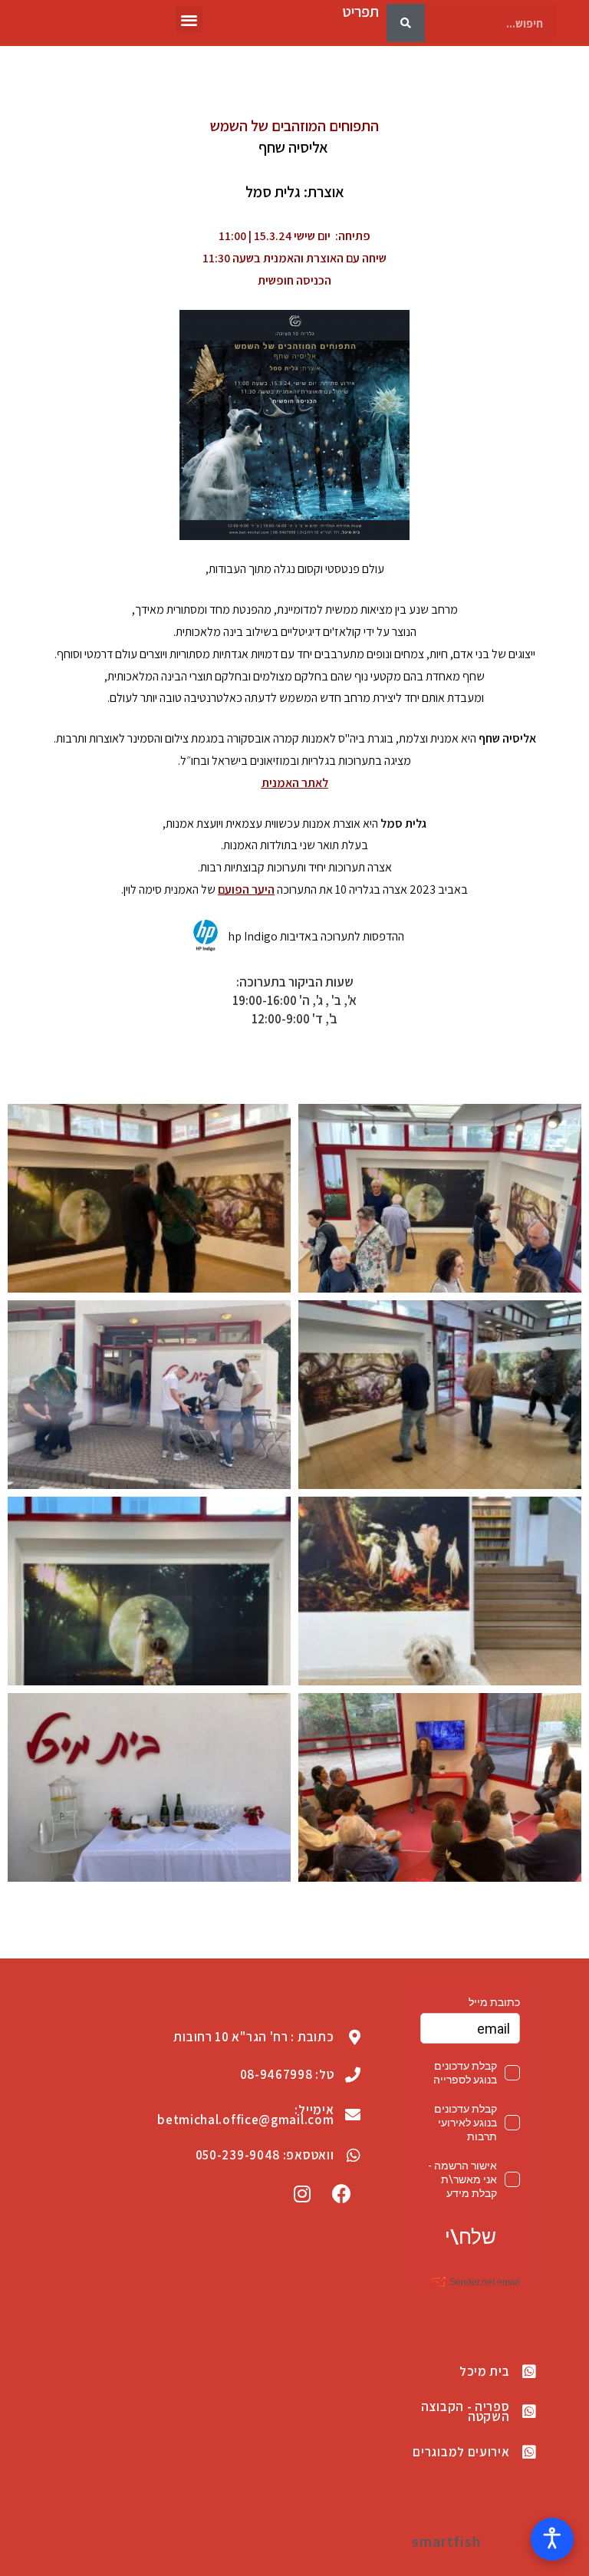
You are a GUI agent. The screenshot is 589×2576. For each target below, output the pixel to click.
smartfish (446, 2541)
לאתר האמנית (295, 783)
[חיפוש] (406, 23)
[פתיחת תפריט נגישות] (552, 2539)
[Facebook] (341, 2194)
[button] (189, 20)
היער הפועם (246, 889)
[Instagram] (303, 2194)
